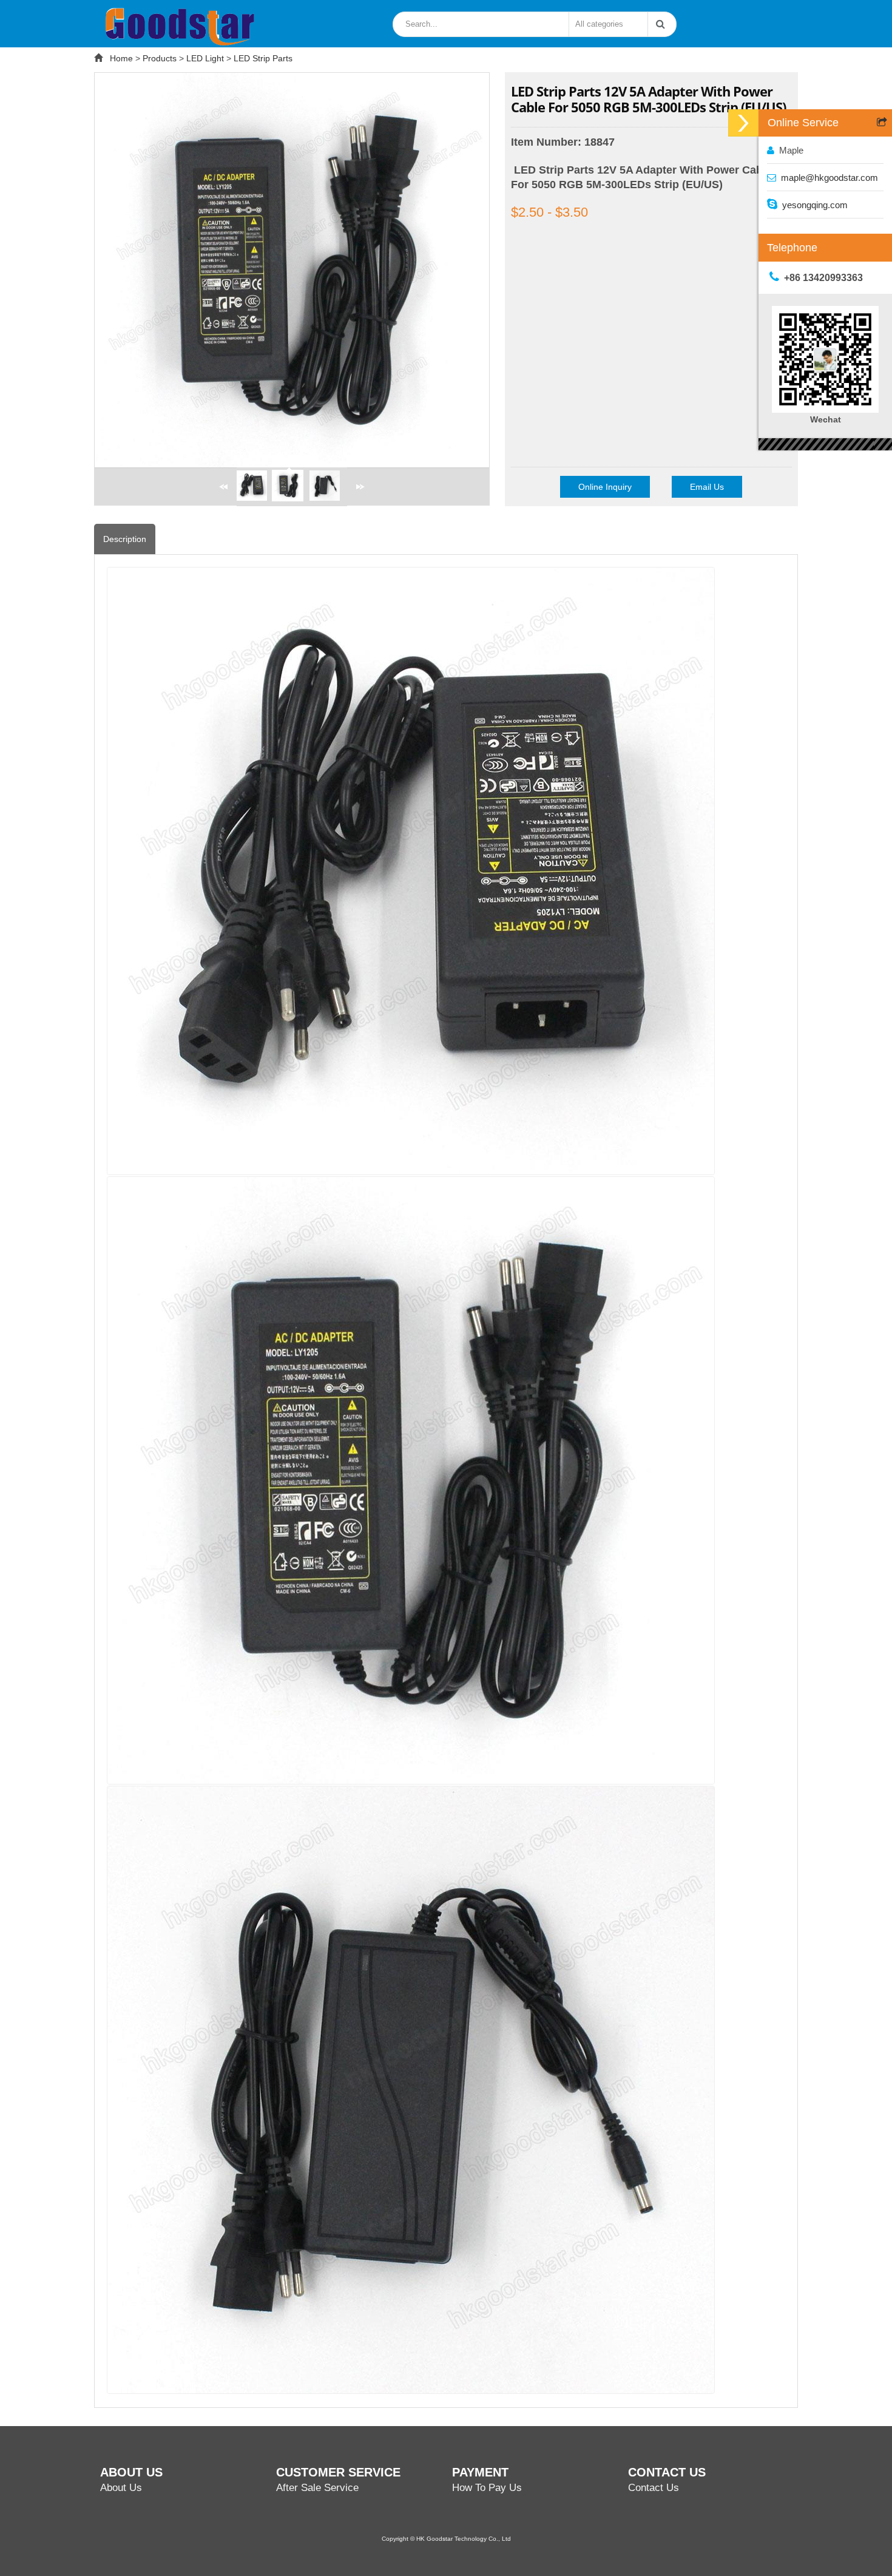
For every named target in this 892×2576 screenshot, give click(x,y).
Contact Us (654, 2488)
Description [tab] (125, 539)
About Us (121, 2488)
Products (160, 58)
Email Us (707, 487)
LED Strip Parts (263, 58)
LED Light (205, 58)
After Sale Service (317, 2488)
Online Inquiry (605, 487)
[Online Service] (743, 123)
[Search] (658, 24)
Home (121, 58)
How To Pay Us (487, 2488)
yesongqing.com (815, 205)
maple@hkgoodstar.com (829, 178)
